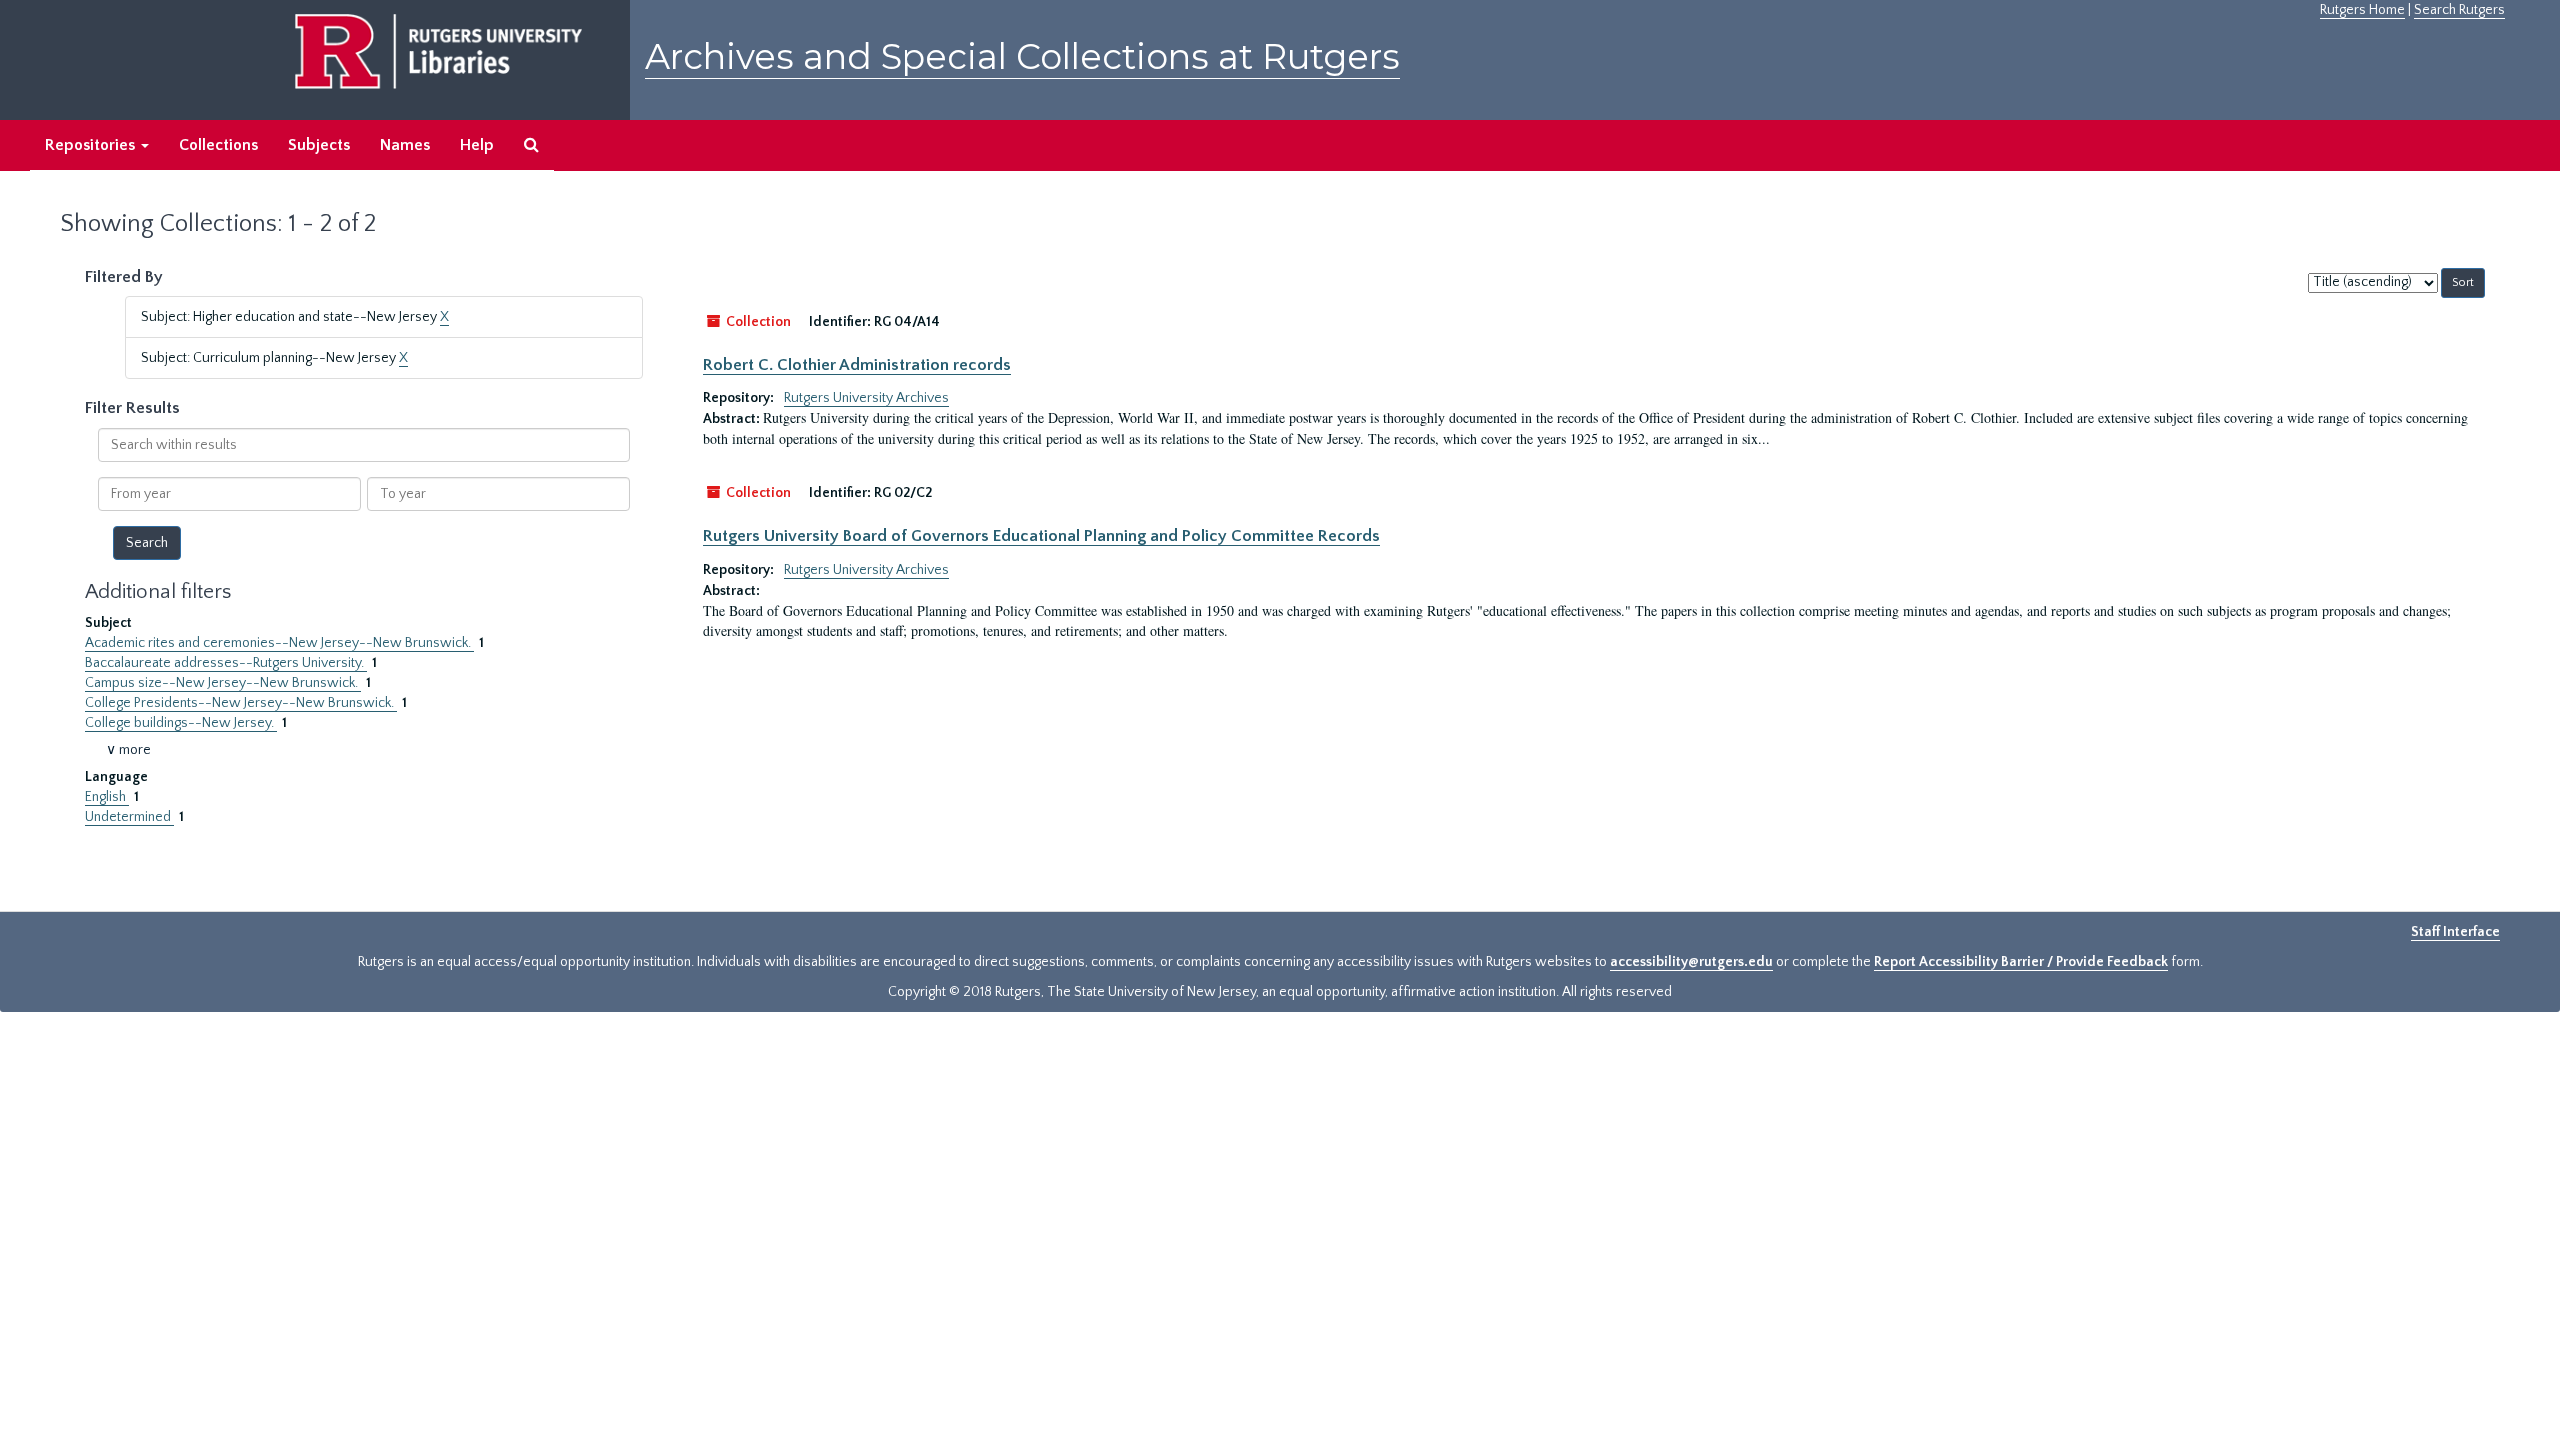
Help (477, 145)
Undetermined (129, 817)
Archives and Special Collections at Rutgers (1022, 56)
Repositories (92, 145)
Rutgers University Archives (866, 398)
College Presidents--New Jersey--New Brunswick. (241, 703)
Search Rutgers (2459, 10)
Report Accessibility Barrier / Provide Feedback (2021, 962)
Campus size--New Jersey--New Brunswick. (223, 683)
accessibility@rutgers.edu (1691, 962)
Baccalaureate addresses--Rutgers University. (226, 663)
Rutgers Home (2362, 10)
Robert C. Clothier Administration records (857, 365)
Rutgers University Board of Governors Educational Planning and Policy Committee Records (1041, 536)
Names (405, 145)
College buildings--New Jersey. (181, 723)
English (107, 797)
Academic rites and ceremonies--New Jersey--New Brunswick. (279, 643)
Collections (218, 145)
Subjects (319, 145)
